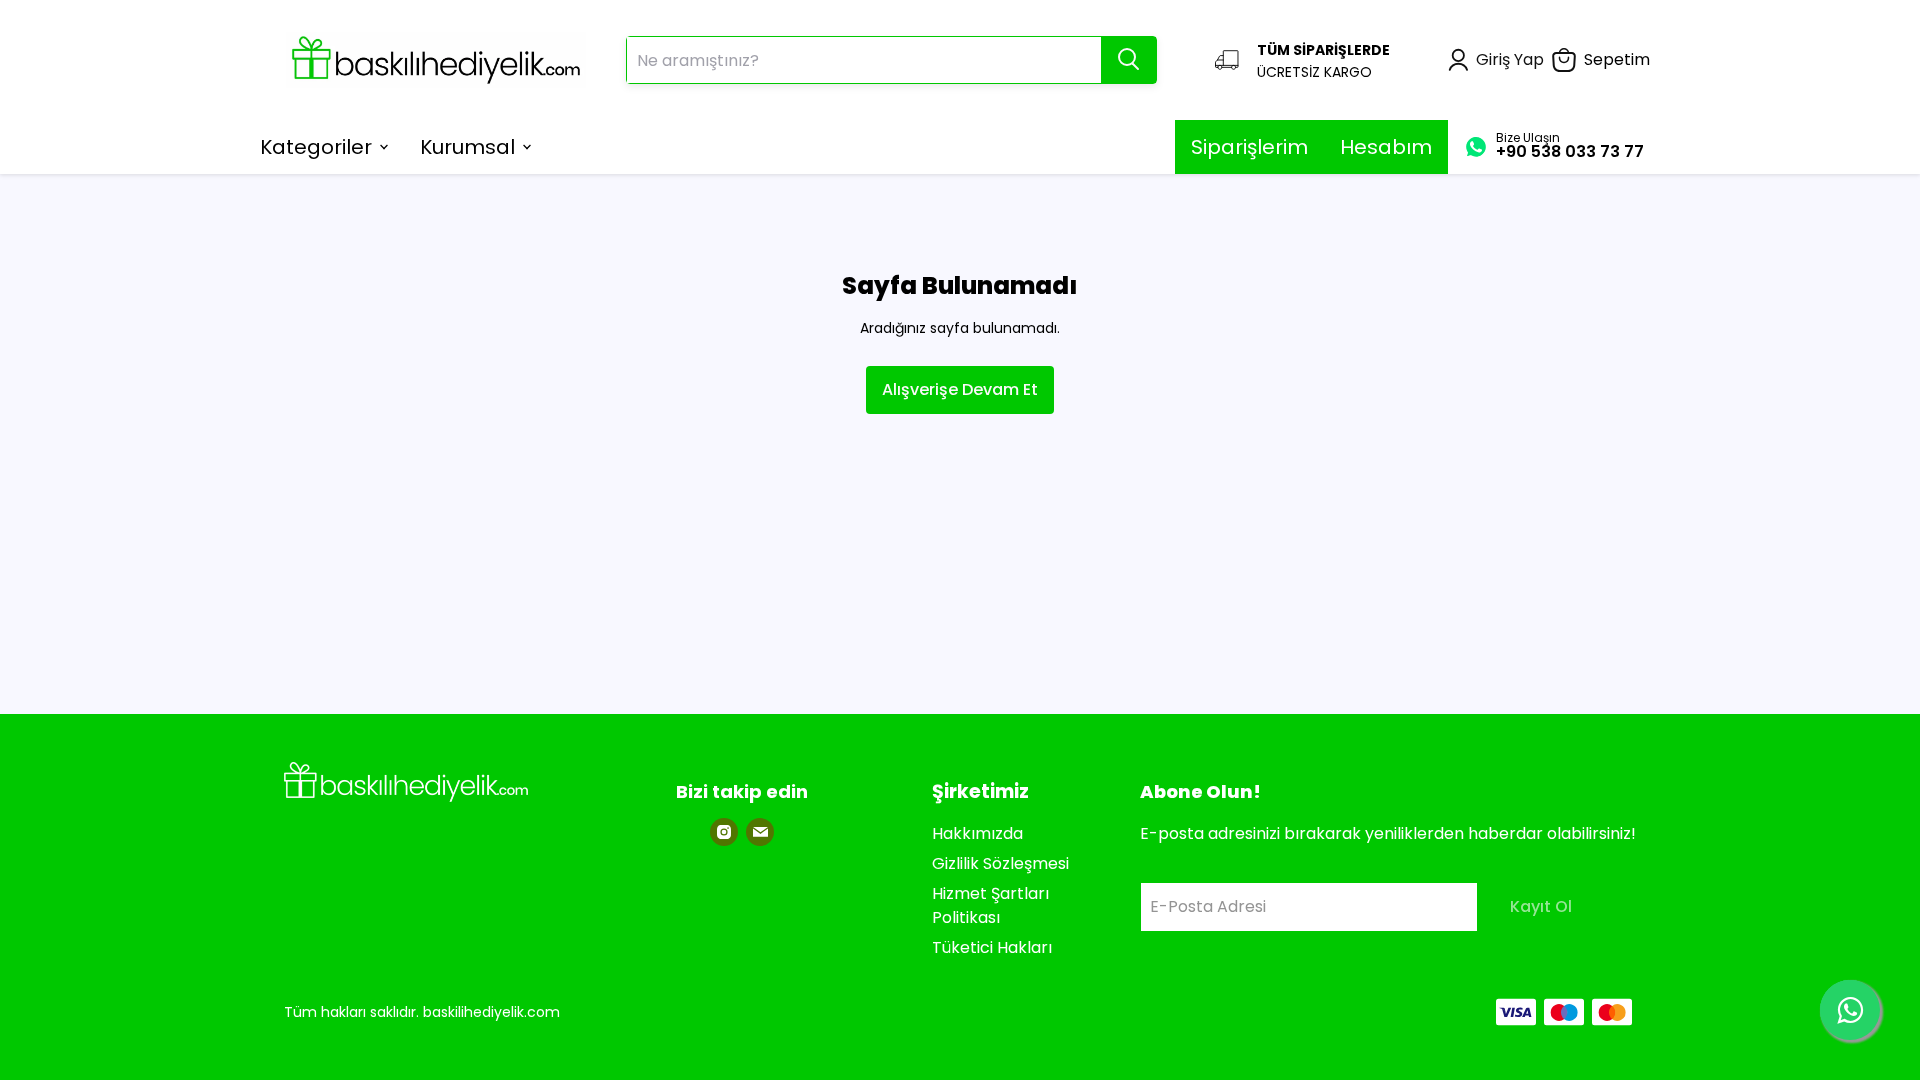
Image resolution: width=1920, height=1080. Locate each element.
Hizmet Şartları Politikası (990, 905)
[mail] (760, 832)
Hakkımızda (977, 833)
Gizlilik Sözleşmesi (1000, 863)
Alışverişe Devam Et (960, 389)
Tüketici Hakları (992, 947)
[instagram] (724, 832)
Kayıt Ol (1541, 906)
